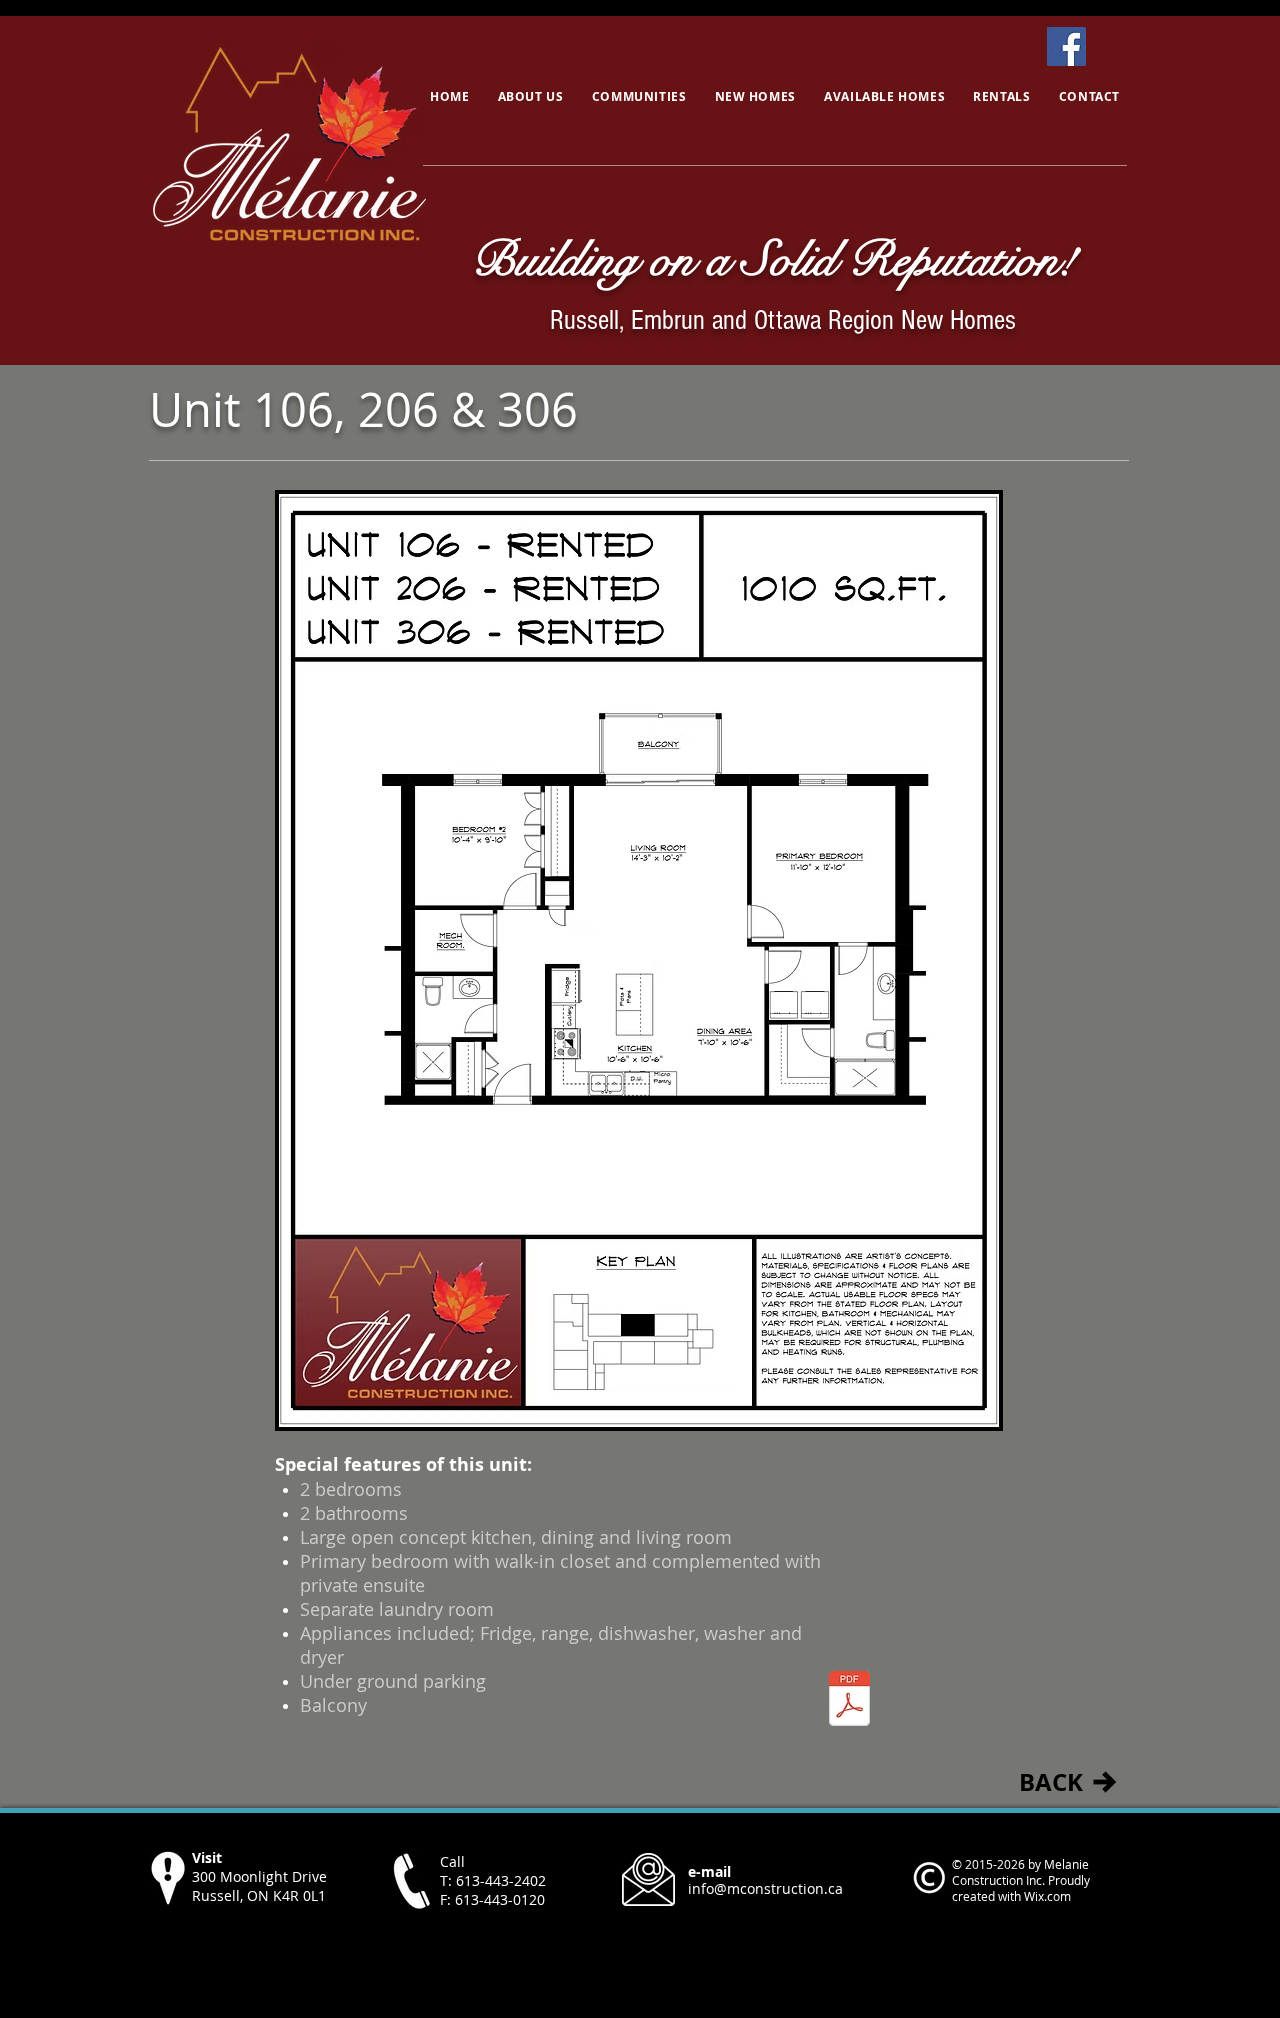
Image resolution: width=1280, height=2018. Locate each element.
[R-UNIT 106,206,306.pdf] (849, 1700)
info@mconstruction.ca (765, 1888)
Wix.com (1047, 1896)
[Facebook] (1066, 46)
